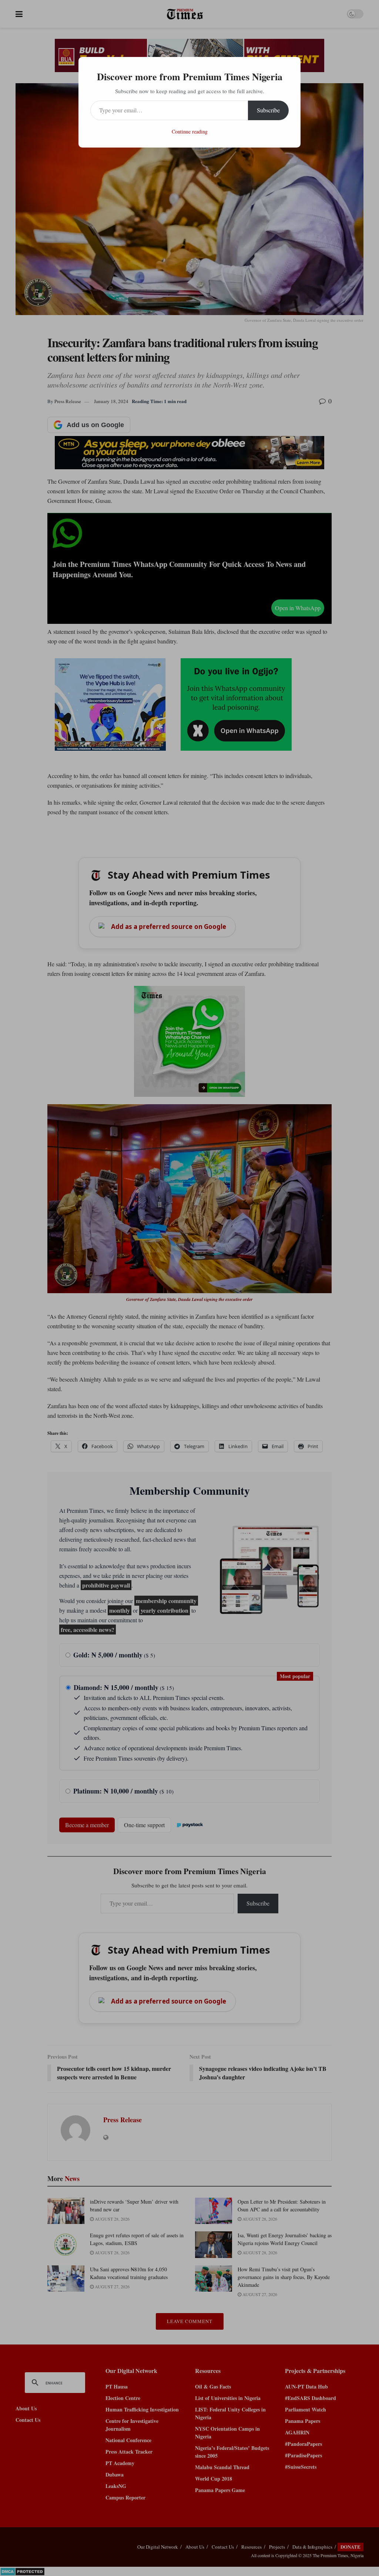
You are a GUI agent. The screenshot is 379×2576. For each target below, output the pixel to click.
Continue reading (190, 131)
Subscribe (268, 110)
